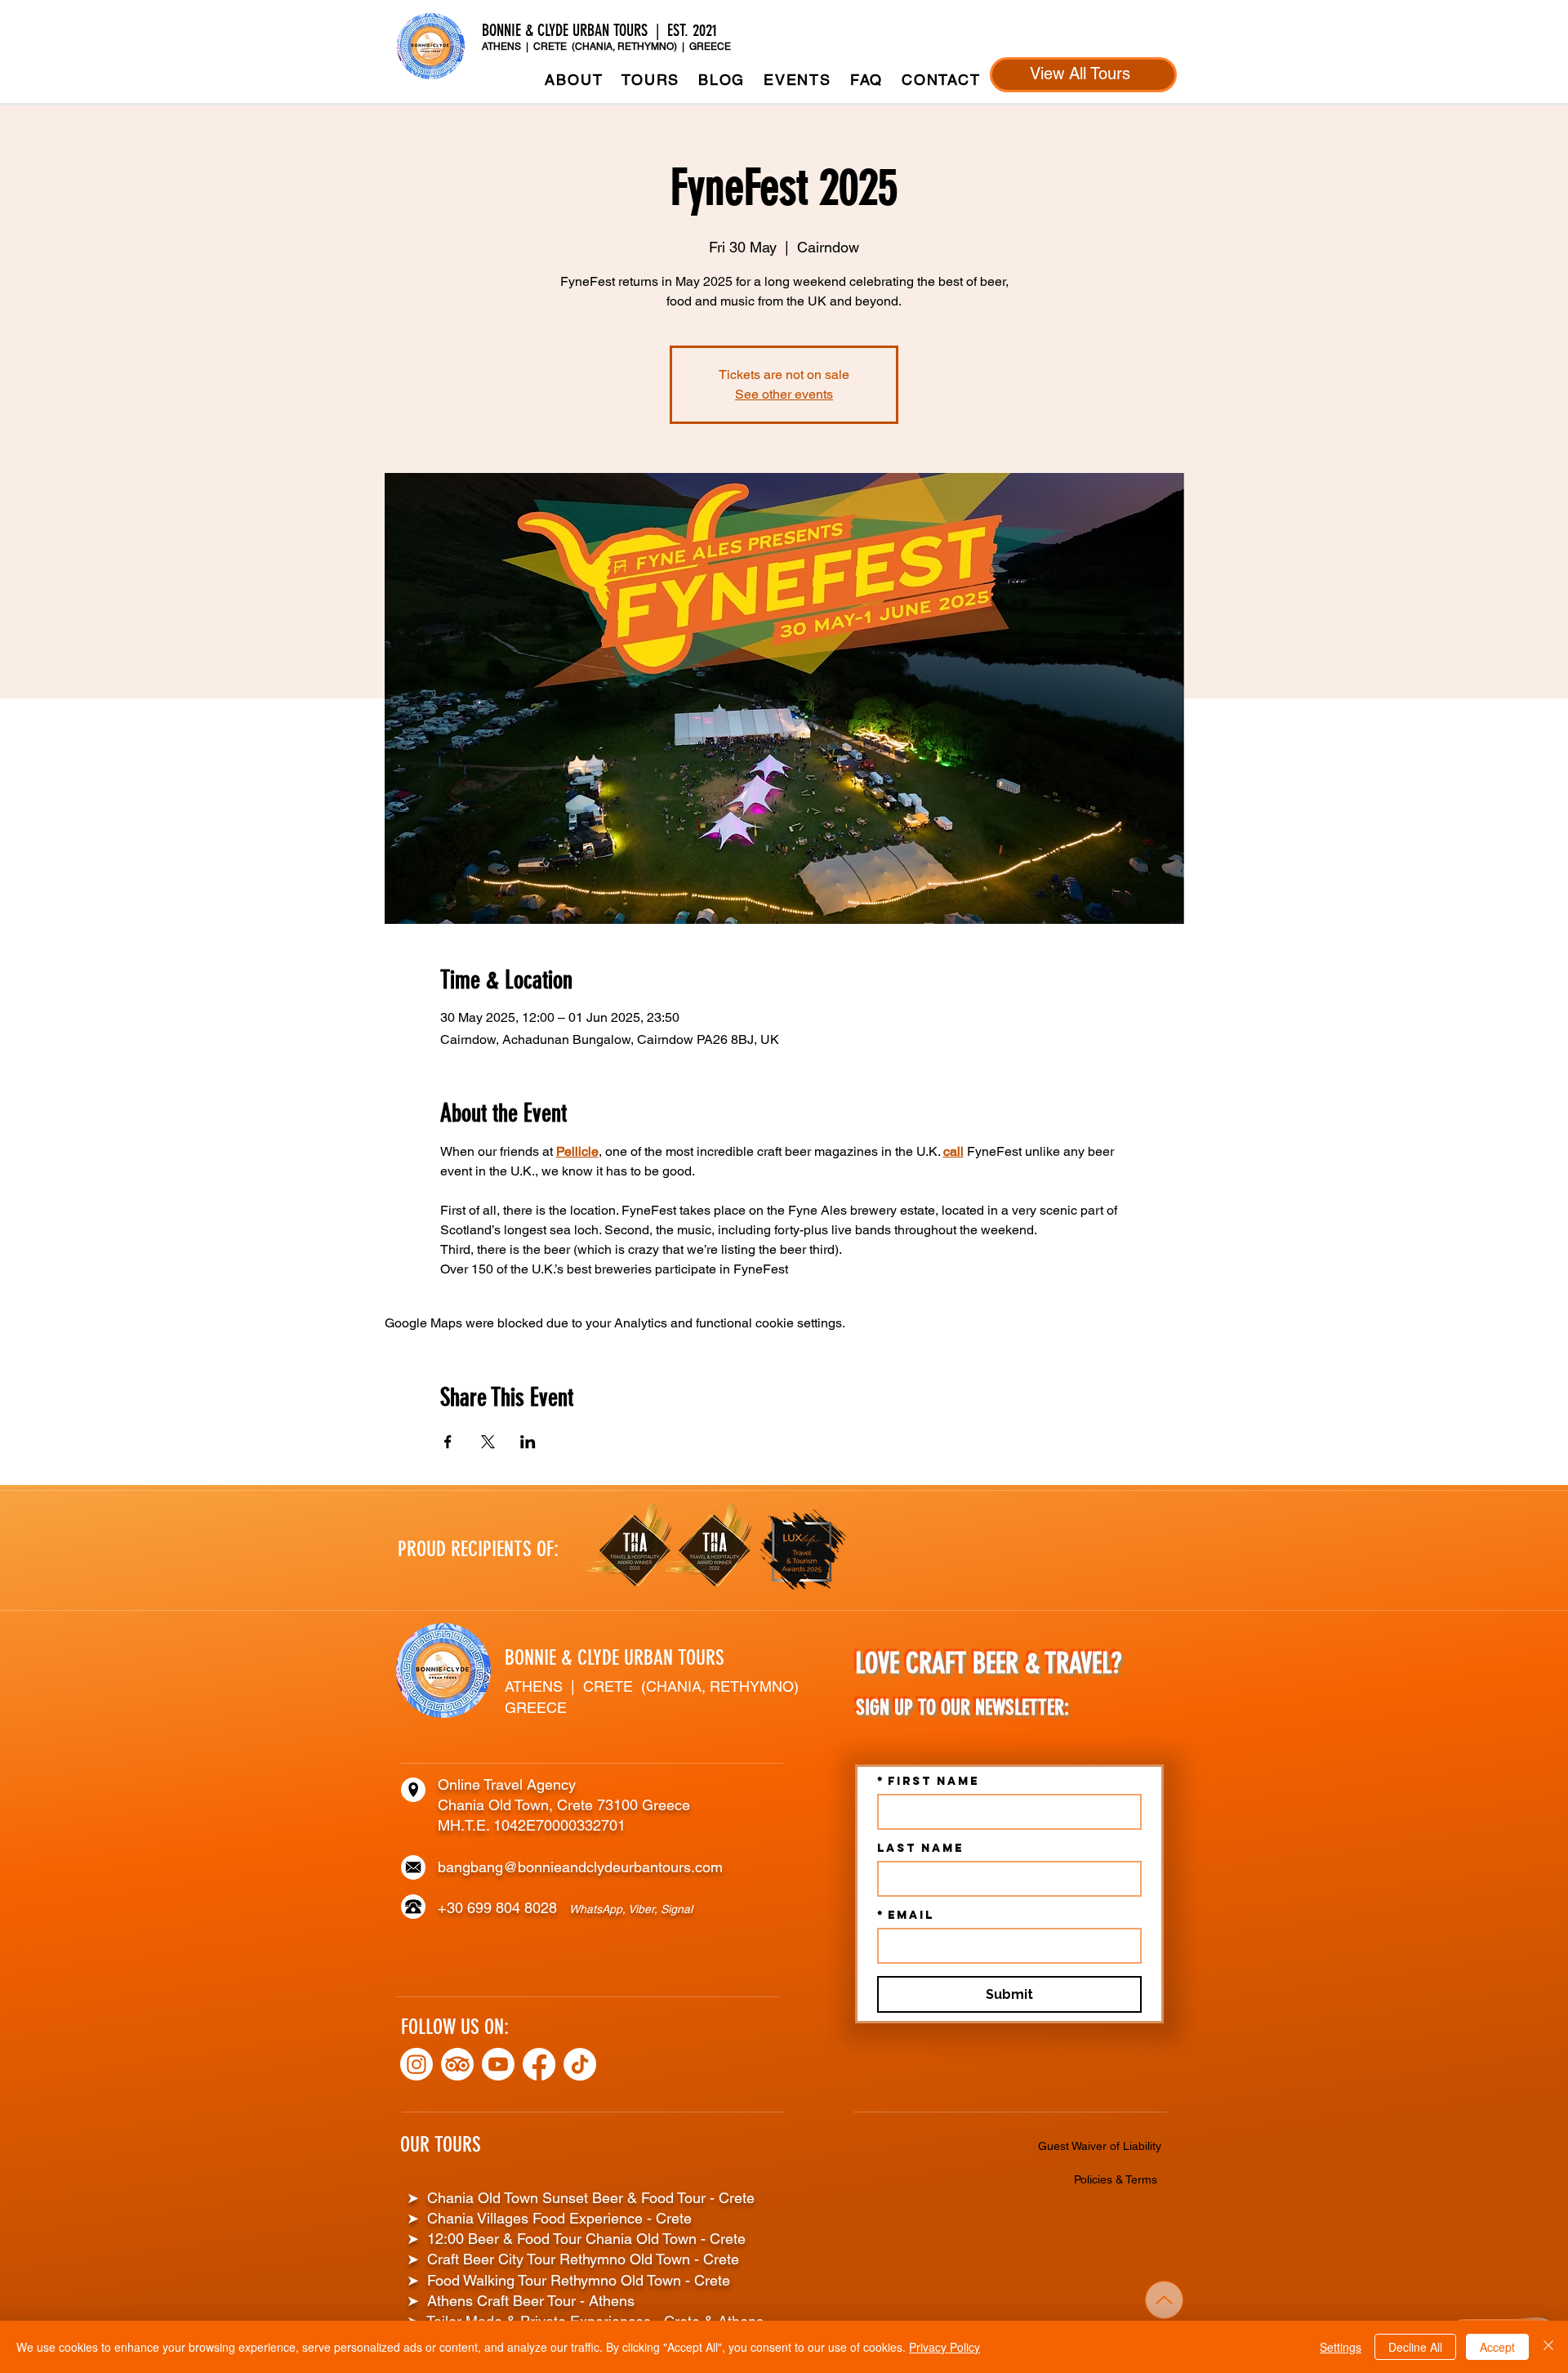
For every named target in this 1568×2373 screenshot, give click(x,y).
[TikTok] (580, 2064)
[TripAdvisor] (457, 2064)
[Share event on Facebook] (448, 1442)
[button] (651, 80)
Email (906, 1915)
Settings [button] (1341, 2347)
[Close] (1548, 2347)
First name (928, 1781)
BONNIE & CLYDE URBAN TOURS (615, 1658)
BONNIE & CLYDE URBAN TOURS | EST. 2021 (601, 30)
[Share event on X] (488, 1442)
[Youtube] (498, 2064)
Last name (920, 1848)
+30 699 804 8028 (503, 1908)
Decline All (1415, 2347)
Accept (1497, 2347)
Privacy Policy (944, 2347)
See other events (784, 394)
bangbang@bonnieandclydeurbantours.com (580, 1867)
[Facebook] (539, 2064)
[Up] (1164, 2300)
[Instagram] (416, 2064)
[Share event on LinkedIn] (528, 1442)
